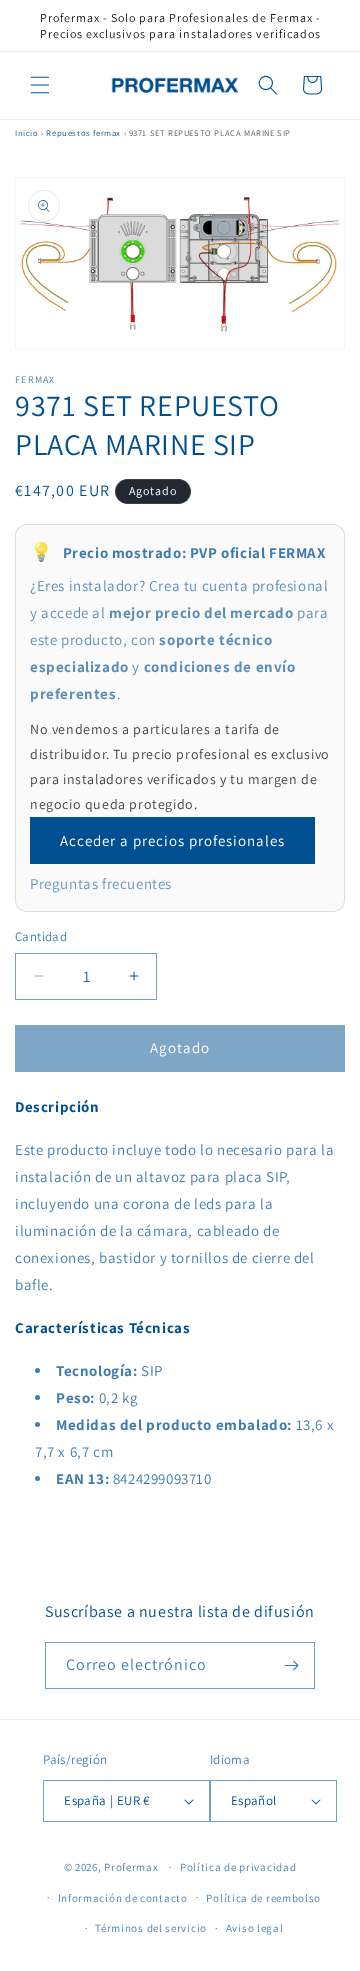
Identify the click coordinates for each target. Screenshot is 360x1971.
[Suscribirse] (292, 1665)
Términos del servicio (151, 1928)
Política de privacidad (238, 1867)
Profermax (131, 1867)
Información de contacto (123, 1898)
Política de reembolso (263, 1898)
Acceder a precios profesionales (172, 840)
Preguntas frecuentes (101, 883)
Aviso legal (255, 1928)
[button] (40, 85)
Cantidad (41, 936)
